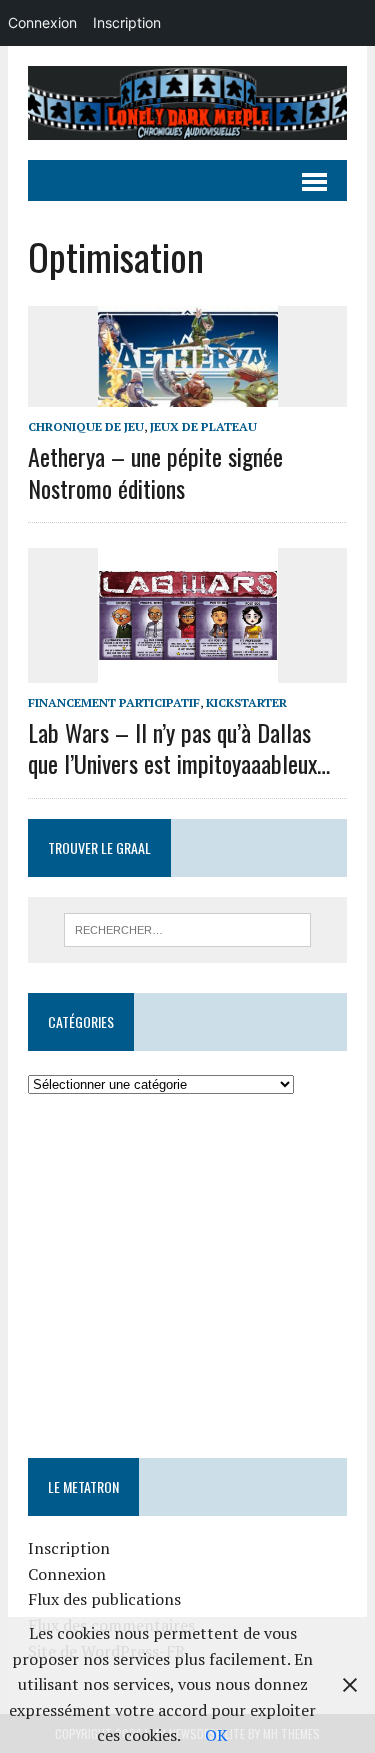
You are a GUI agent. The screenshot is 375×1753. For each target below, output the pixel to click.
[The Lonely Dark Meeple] (187, 103)
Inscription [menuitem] (127, 22)
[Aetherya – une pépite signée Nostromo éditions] (188, 394)
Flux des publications (104, 1599)
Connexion (67, 1574)
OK (216, 1735)
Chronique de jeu (86, 426)
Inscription (69, 1548)
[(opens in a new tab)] (154, 1157)
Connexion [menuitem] (42, 22)
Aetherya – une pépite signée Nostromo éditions (155, 471)
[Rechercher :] (187, 928)
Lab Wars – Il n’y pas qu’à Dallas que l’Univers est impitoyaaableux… (179, 747)
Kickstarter (246, 702)
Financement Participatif (114, 702)
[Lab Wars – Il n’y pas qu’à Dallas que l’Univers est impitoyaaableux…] (188, 669)
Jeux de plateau (203, 426)
